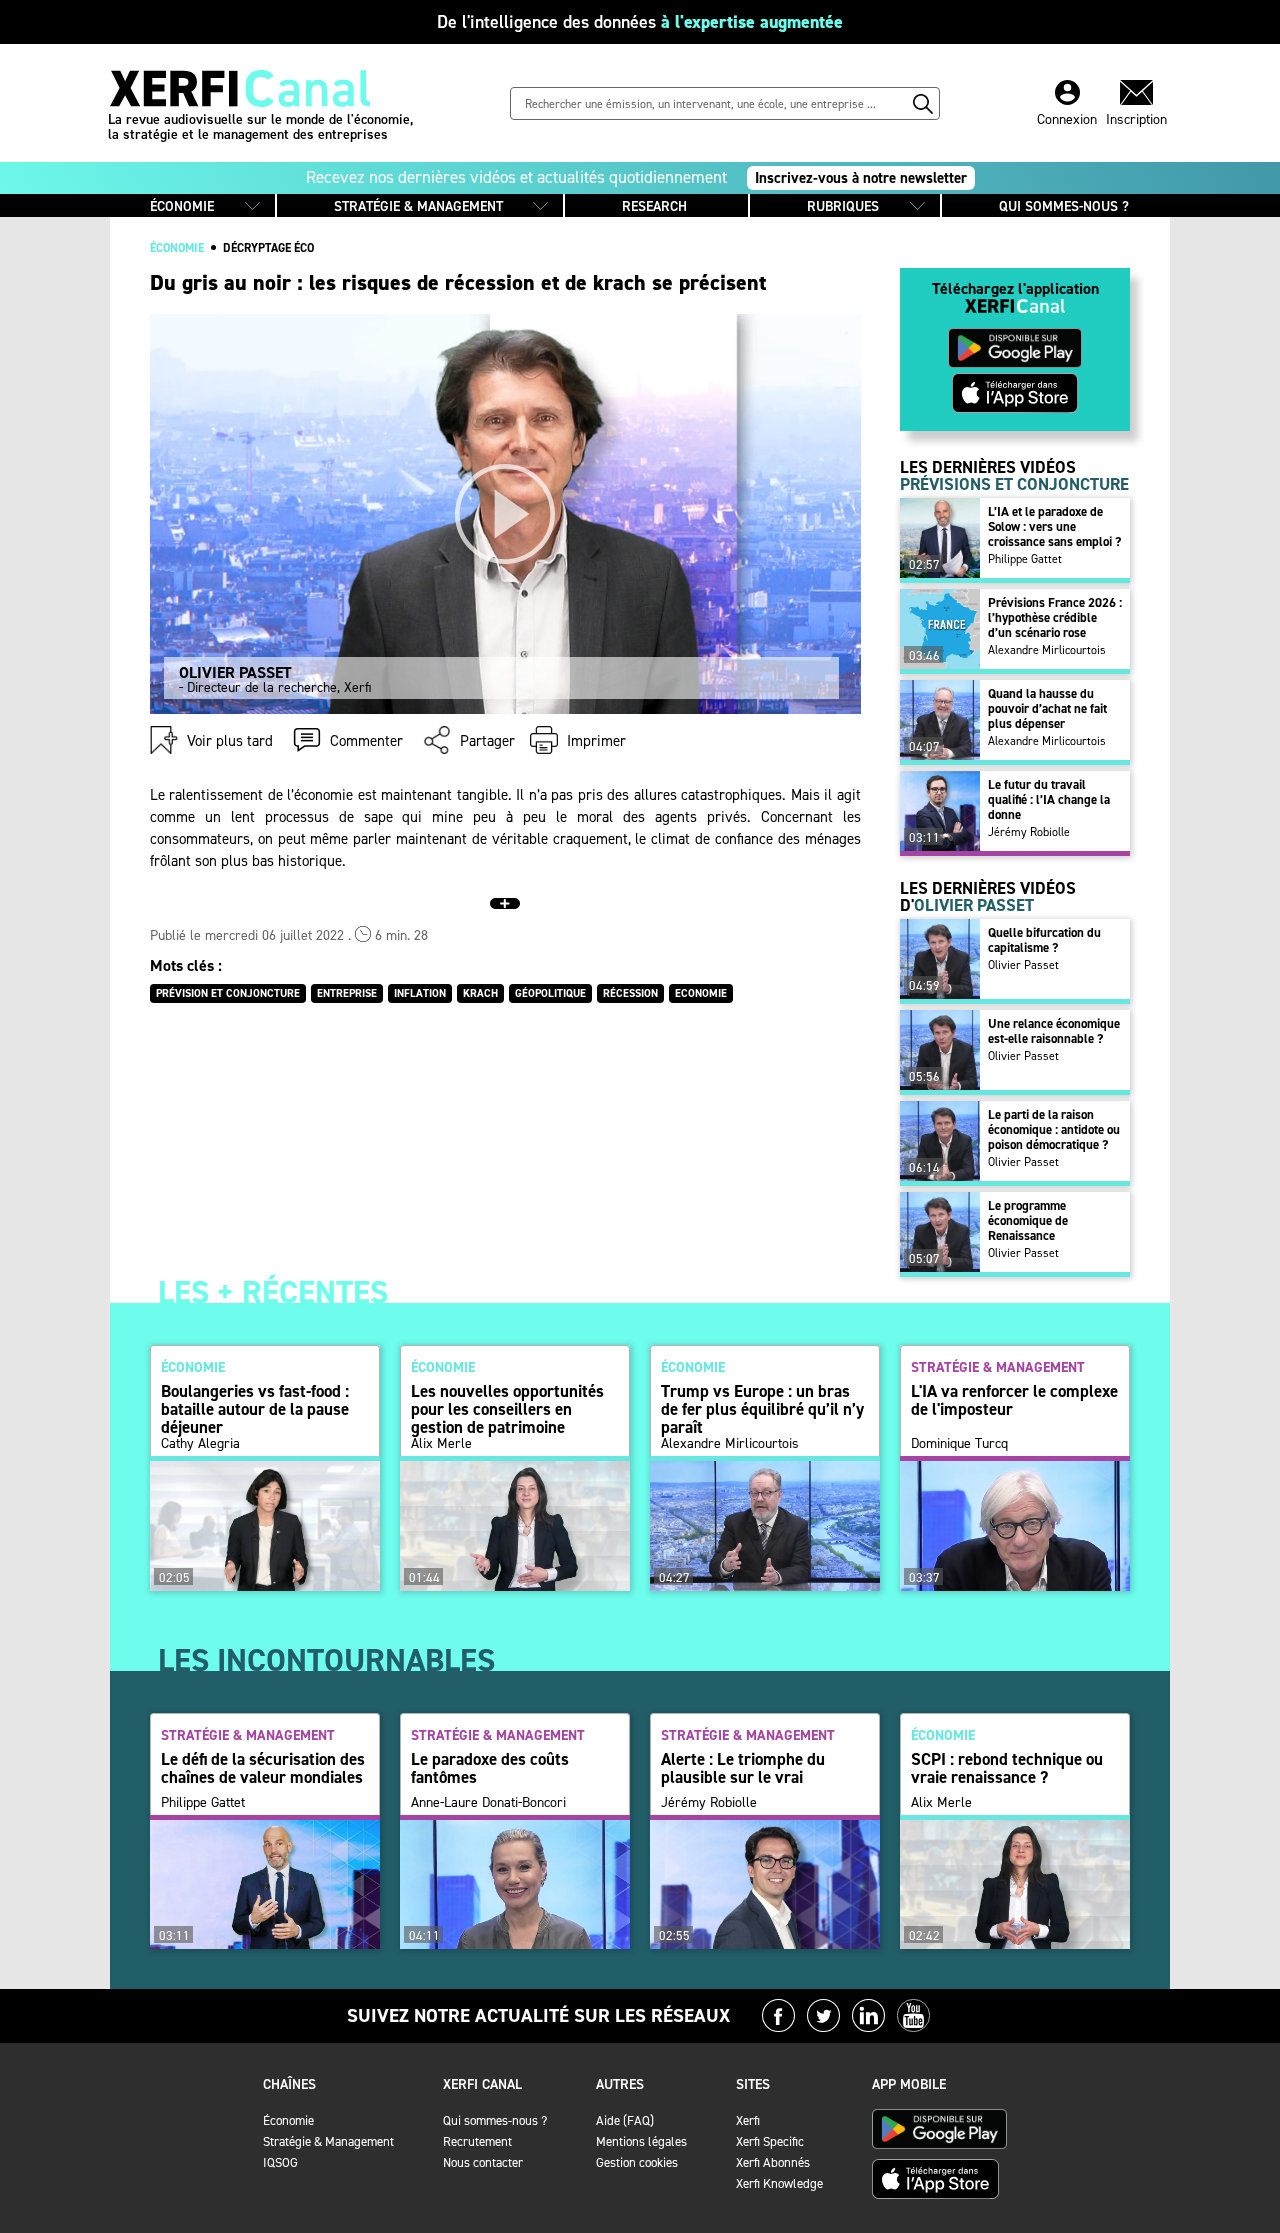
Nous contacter (483, 2162)
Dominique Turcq (959, 1444)
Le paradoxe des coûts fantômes (490, 1768)
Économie (288, 2120)
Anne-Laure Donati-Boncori (488, 1803)
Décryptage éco (268, 248)
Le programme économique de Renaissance (1028, 1220)
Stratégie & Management (328, 2141)
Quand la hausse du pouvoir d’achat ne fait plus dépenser (1047, 708)
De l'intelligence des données (640, 22)
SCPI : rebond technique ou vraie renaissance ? (1007, 1768)
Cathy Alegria (200, 1444)
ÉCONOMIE (182, 206)
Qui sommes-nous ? (495, 2120)
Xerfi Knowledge (779, 2183)
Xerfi (748, 2120)
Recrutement (477, 2141)
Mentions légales (641, 2141)
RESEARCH (654, 206)
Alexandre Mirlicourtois (1047, 650)
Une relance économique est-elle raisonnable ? (1054, 1031)
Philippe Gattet (1025, 559)
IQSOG (280, 2162)
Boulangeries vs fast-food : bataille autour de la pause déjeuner (255, 1409)
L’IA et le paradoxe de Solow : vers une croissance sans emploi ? (1054, 526)
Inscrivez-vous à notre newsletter (861, 178)
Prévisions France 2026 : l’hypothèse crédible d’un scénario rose (1055, 617)
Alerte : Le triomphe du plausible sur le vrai (743, 1768)
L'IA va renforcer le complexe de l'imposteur (1014, 1400)
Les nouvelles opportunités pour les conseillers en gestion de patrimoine (507, 1409)
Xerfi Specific (770, 2141)
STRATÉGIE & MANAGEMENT (418, 206)
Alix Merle (441, 1444)
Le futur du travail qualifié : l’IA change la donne (1049, 799)
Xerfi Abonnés (773, 2162)
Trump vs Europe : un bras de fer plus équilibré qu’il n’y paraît (762, 1409)
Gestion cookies (637, 2162)
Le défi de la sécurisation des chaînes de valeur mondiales (263, 1768)
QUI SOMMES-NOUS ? (1064, 206)
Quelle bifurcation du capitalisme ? (1044, 940)
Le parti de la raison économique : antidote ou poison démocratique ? (1054, 1129)
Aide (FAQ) (625, 2120)
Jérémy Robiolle (1029, 832)
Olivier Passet (1023, 965)
